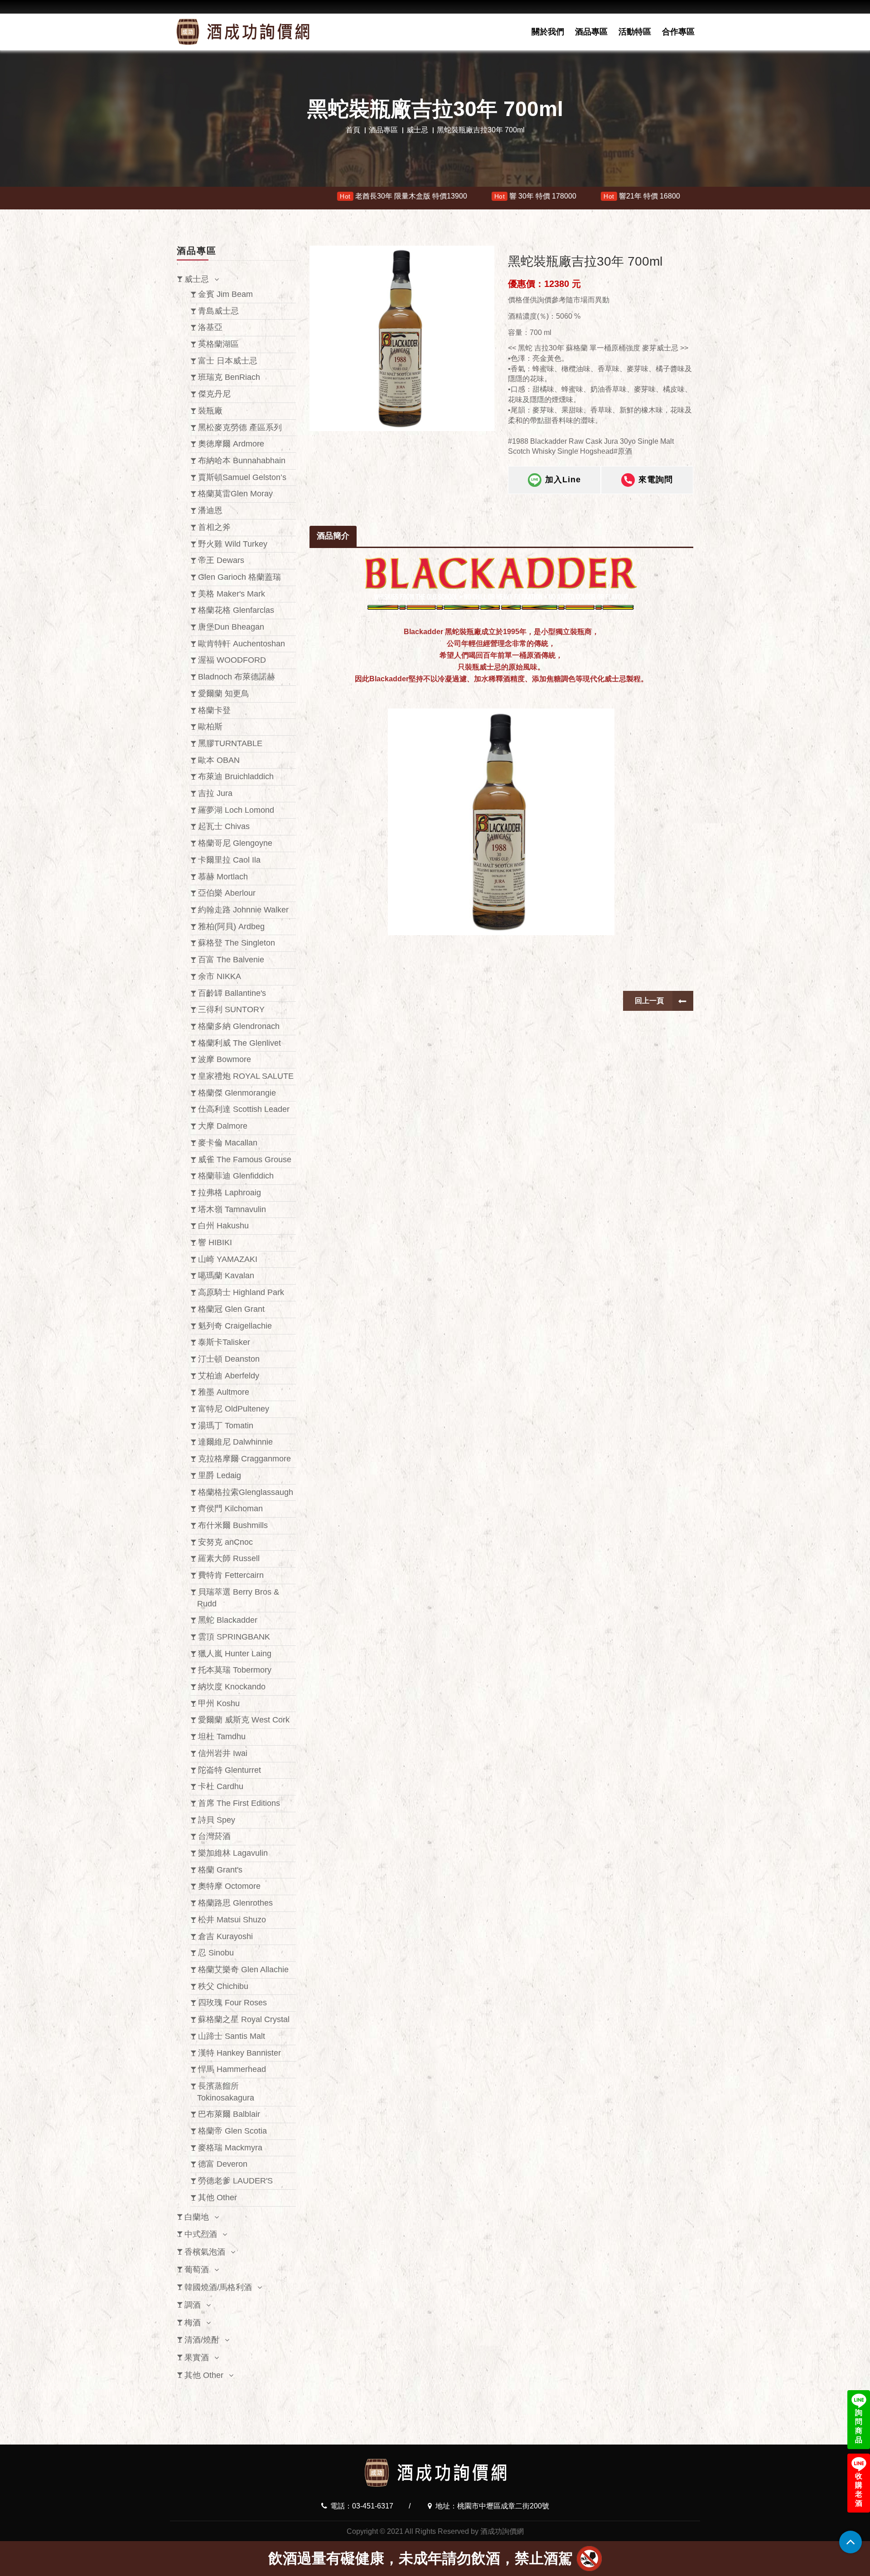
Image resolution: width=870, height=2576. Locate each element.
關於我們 (548, 32)
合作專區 (678, 32)
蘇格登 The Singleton (237, 943)
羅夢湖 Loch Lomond (236, 810)
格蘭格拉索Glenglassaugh (246, 1492)
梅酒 (193, 2323)
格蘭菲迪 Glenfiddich (236, 1176)
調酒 (193, 2305)
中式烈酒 (201, 2234)
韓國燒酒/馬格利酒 (218, 2287)
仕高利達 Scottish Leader (244, 1109)
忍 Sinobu (216, 1953)
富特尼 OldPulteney (234, 1409)
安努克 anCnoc (225, 1542)
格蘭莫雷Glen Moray (235, 494)
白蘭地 (197, 2217)
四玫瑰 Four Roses (232, 2003)
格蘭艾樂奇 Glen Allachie (243, 1970)
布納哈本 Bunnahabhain (242, 461)
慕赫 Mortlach (223, 877)
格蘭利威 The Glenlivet (239, 1043)
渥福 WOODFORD (232, 660)
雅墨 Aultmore (224, 1392)
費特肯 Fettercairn (231, 1575)
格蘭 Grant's (220, 1870)
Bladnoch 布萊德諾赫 (237, 677)
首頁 (353, 130)
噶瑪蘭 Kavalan (226, 1276)
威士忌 (417, 130)
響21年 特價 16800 (421, 196)
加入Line (563, 480)
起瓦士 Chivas (224, 826)
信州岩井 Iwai (223, 1753)
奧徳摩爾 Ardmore (231, 444)
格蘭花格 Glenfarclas (236, 610)
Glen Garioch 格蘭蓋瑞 (239, 577)
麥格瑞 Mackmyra (230, 2148)
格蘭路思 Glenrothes (235, 1903)
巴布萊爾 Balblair (229, 2114)
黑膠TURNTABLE (230, 743)
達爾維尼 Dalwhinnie (235, 1442)
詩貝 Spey (217, 1820)
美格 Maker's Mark (232, 594)
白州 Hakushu (223, 1226)
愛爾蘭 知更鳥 (224, 694)
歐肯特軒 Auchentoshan (242, 644)
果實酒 (197, 2358)
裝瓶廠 (210, 411)
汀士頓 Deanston (229, 1359)
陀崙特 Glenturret (230, 1770)
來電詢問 (656, 480)
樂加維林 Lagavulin (233, 1853)
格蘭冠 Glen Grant (231, 1309)
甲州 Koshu (219, 1703)
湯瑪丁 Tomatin (226, 1426)
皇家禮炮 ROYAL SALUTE (246, 1076)
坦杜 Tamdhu (222, 1737)
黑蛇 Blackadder (228, 1620)
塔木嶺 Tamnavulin (232, 1209)
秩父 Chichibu (223, 1986)
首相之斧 (214, 527)
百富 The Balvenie (231, 960)
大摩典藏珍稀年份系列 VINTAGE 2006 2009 (565, 196)
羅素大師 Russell (229, 1558)
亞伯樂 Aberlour (227, 893)
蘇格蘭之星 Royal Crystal (244, 2019)
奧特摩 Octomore (229, 1886)
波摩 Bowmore (225, 1059)
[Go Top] (851, 2542)
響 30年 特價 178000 (314, 196)
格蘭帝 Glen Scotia (232, 2131)
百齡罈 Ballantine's (232, 993)
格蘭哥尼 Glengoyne (235, 843)
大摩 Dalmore (223, 1126)
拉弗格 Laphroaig (230, 1193)
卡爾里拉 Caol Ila (229, 860)
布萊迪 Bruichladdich (236, 776)
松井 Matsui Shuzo (232, 1920)
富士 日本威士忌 (228, 361)
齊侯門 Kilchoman (230, 1509)
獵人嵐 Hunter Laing (235, 1654)
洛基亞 (210, 327)
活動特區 (635, 32)
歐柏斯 (210, 727)
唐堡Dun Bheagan (231, 627)
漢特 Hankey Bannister (239, 2053)
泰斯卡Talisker (224, 1342)
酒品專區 (591, 32)
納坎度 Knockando (232, 1687)
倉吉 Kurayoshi (225, 1936)
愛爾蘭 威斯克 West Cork (244, 1720)
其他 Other (217, 2198)
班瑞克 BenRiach (229, 377)
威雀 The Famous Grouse (245, 1159)
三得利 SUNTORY (231, 1009)
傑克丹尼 (214, 394)
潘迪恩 (210, 510)
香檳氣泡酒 (205, 2252)
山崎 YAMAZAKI (228, 1259)
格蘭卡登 (214, 710)
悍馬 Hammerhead (232, 2069)
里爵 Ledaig (220, 1475)
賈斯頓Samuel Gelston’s (242, 477)
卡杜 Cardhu (221, 1786)
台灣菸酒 (214, 1836)
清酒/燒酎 (202, 2340)
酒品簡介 (333, 536)
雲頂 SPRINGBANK (234, 1637)
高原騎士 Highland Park (241, 1292)
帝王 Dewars (221, 560)
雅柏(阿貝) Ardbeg (231, 927)
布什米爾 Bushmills (233, 1525)
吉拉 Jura (215, 793)
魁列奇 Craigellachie (235, 1326)
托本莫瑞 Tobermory (235, 1670)
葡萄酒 (197, 2270)
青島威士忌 (218, 311)
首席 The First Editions (239, 1803)
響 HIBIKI (215, 1242)
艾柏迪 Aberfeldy (229, 1376)
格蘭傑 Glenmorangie (237, 1093)
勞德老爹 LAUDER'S (235, 2181)
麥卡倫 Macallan (228, 1143)
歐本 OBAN (219, 760)
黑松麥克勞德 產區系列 (240, 427)
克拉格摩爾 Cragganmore (244, 1459)
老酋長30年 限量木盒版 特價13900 (183, 196)
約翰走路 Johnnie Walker (243, 910)
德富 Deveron (223, 2164)
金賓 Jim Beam (225, 294)
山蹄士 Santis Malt (232, 2036)
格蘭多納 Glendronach (239, 1026)
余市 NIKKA (220, 976)
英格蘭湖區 (218, 344)
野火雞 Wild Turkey (233, 544)
